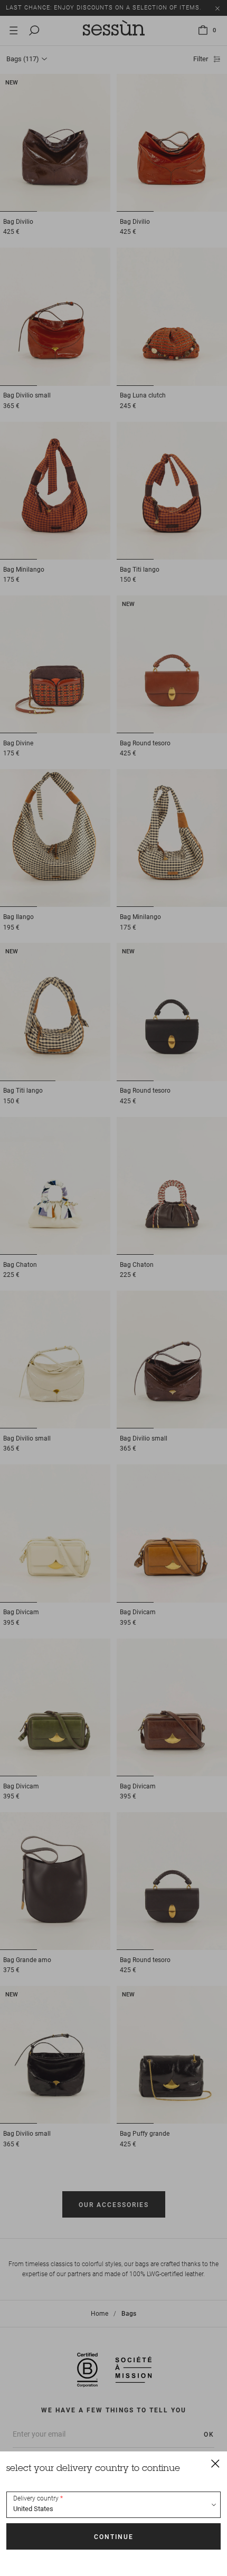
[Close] (215, 2463)
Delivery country (36, 2498)
